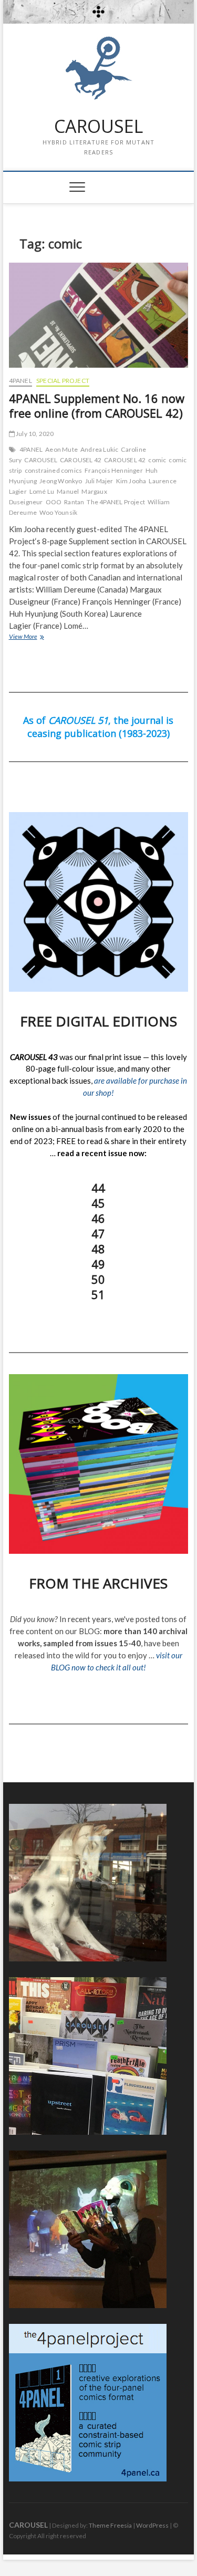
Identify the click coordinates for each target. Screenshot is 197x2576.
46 (98, 1218)
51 (98, 1294)
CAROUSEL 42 (81, 460)
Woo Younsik (58, 512)
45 (98, 1203)
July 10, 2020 (34, 434)
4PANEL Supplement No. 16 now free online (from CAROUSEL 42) (97, 406)
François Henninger (114, 470)
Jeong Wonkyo (61, 481)
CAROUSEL (98, 127)
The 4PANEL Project (116, 502)
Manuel (68, 491)
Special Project (63, 381)
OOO (54, 502)
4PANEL (20, 381)
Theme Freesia (110, 2525)
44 (98, 1188)
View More (38, 637)
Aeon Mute (61, 449)
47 (98, 1233)
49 (98, 1264)
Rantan (74, 502)
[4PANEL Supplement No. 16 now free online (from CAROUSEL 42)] (99, 315)
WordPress (152, 2525)
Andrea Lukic (99, 449)
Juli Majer (99, 481)
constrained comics (54, 470)
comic (157, 460)
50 (98, 1279)
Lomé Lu (42, 491)
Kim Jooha (131, 481)
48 (98, 1249)
